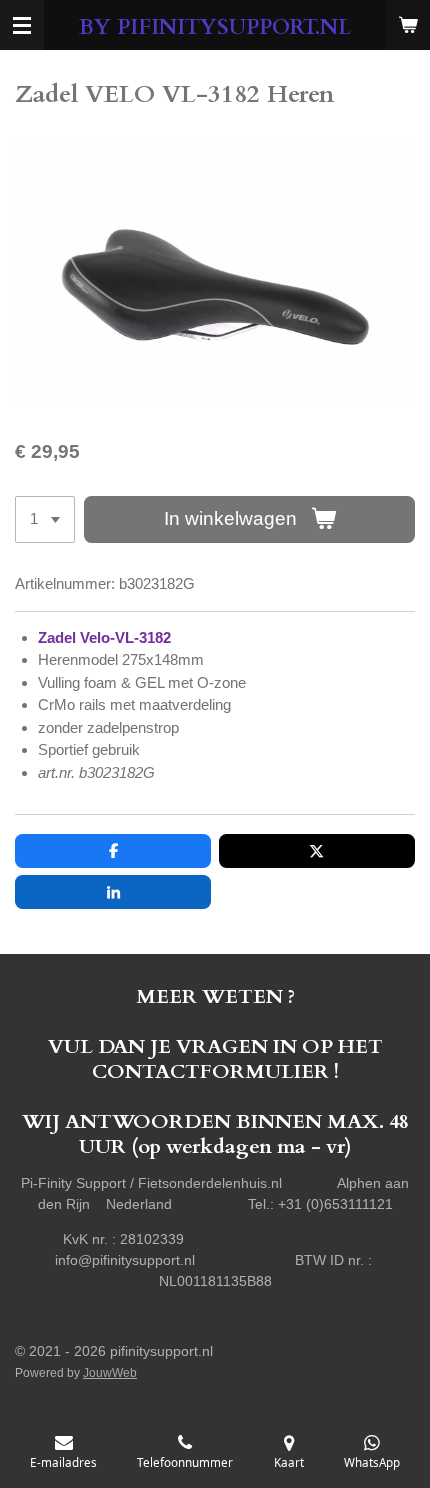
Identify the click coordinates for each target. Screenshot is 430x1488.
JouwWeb (110, 1372)
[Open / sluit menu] (22, 25)
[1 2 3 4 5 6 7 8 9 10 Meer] (45, 519)
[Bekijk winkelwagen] (408, 25)
